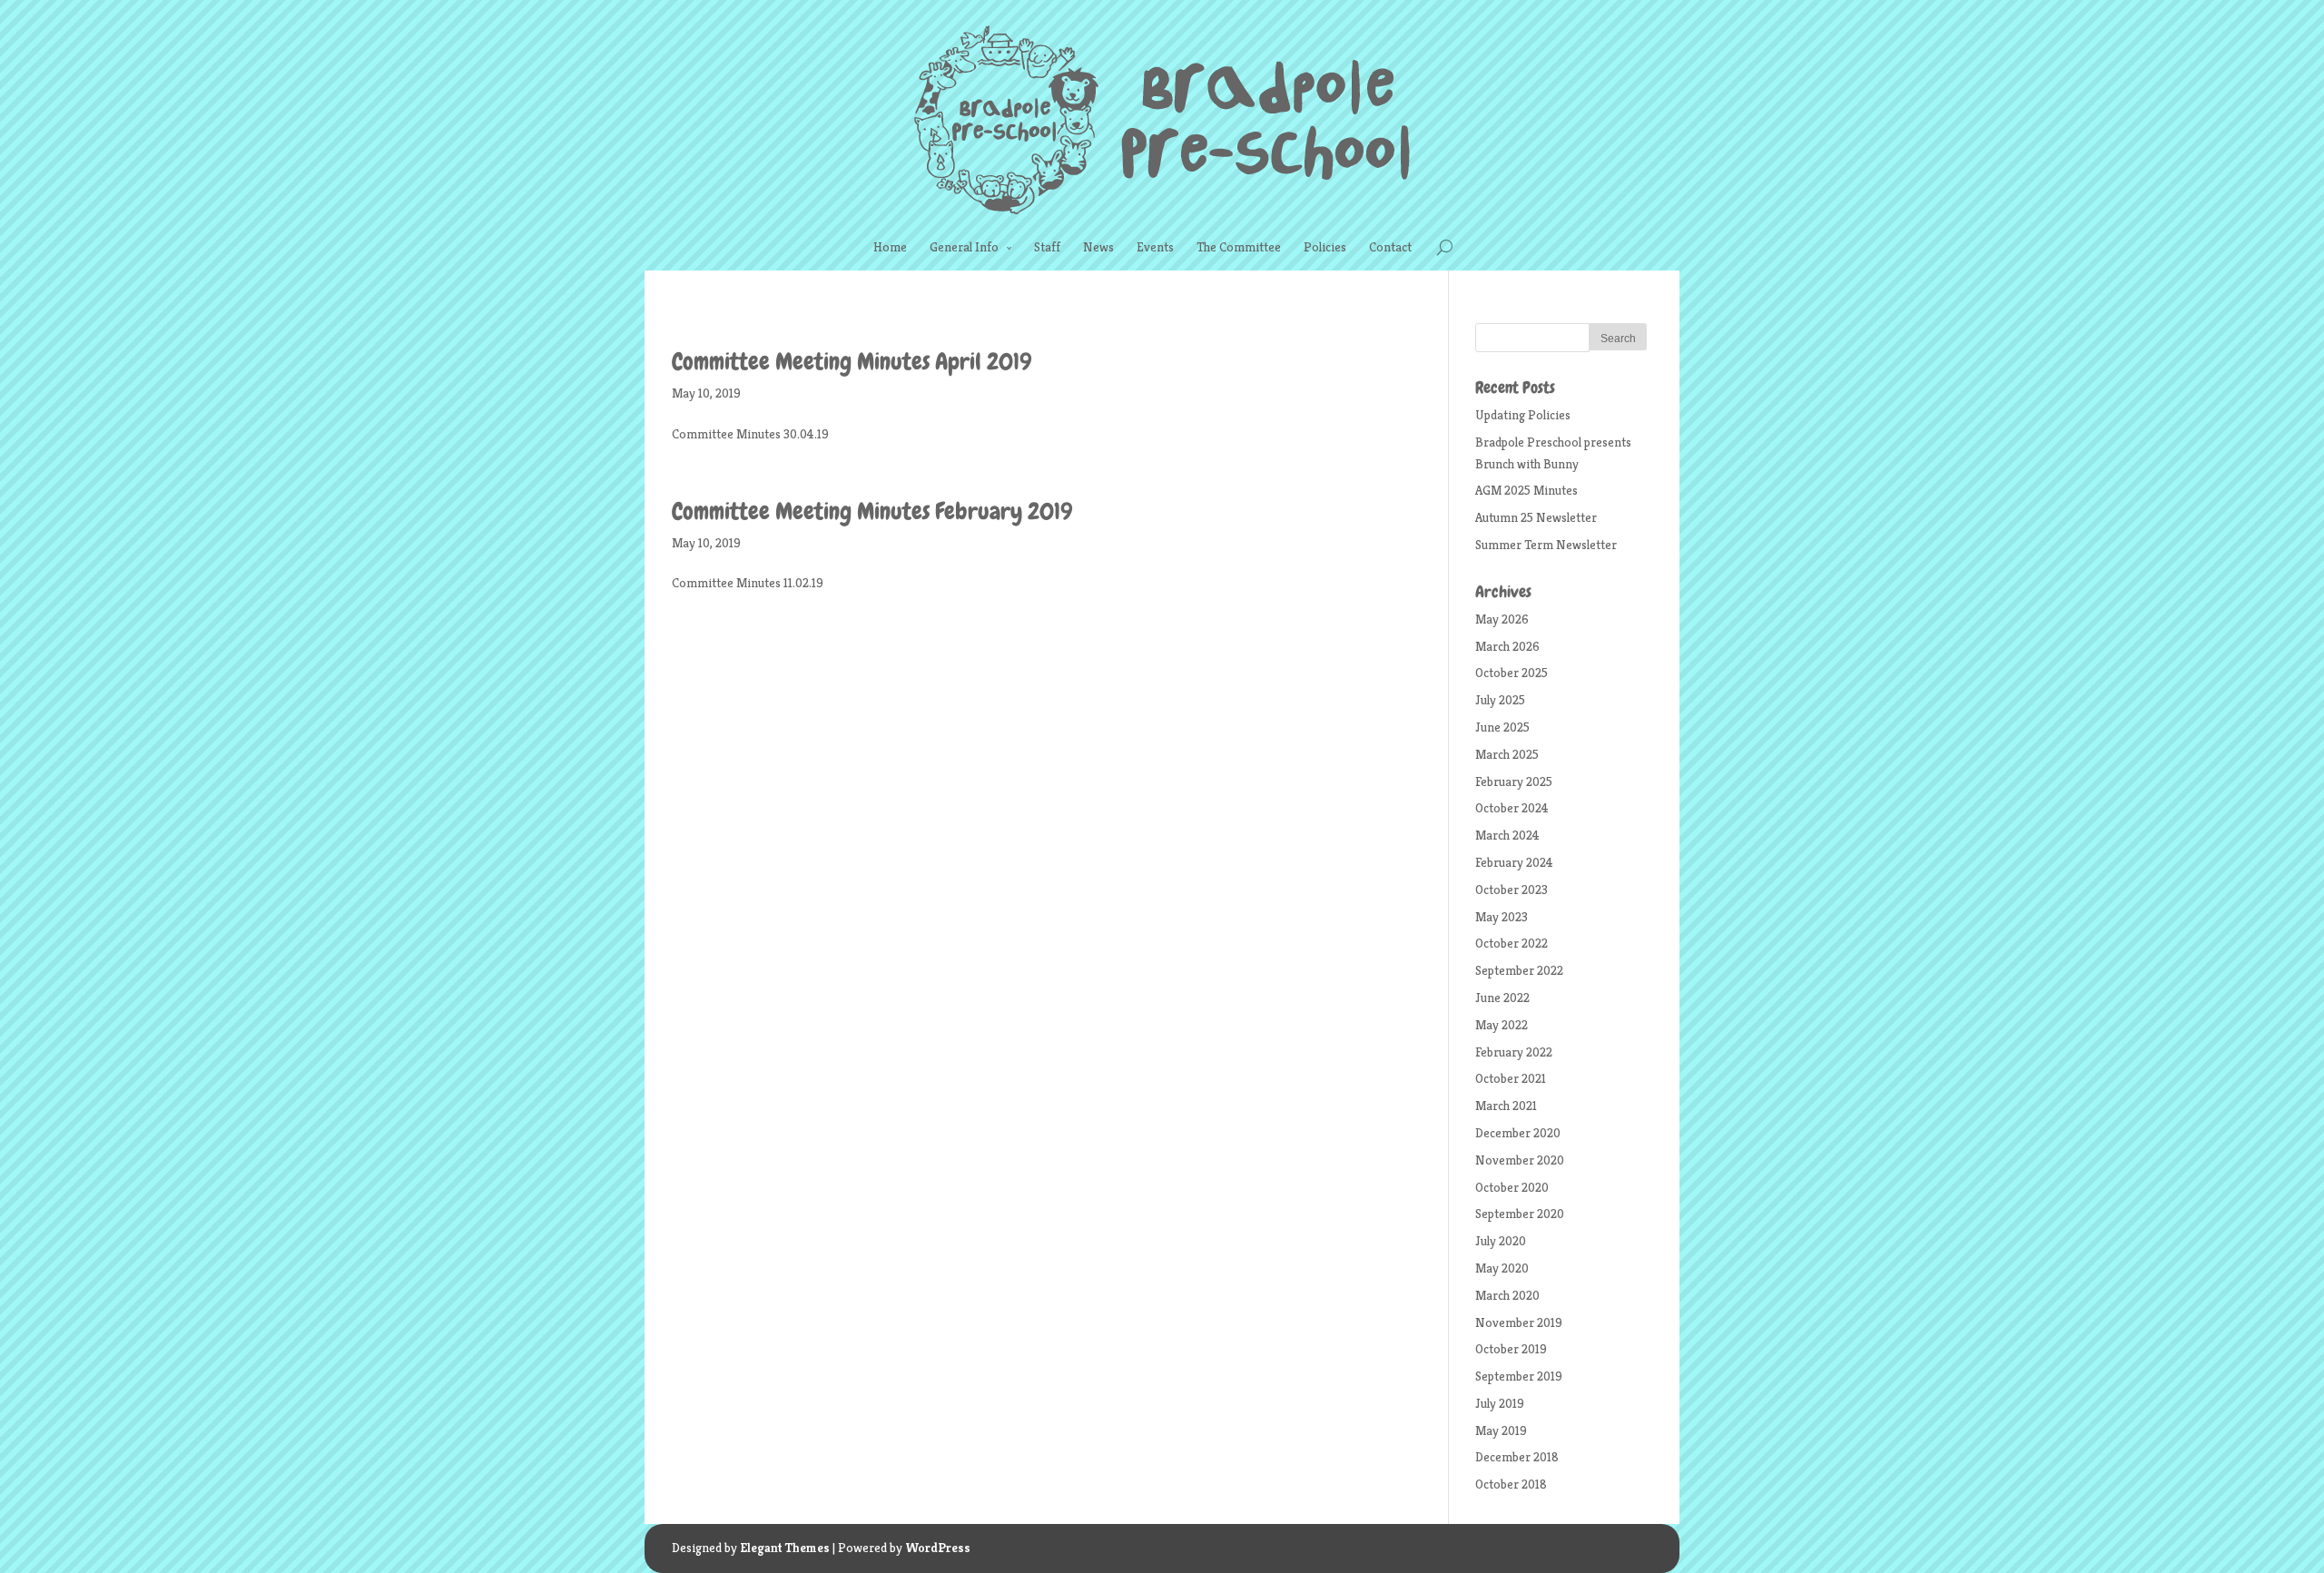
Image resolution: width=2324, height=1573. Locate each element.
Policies (1325, 247)
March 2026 (1507, 646)
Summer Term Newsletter (1546, 545)
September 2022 (1519, 970)
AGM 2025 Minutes (1526, 490)
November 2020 (1520, 1160)
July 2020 (1501, 1241)
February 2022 (1514, 1052)
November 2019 (1519, 1322)
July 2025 (1500, 700)
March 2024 (1507, 835)
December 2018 (1517, 1457)
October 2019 (1511, 1349)
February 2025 (1514, 782)
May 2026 (1502, 619)
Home (890, 247)
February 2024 (1514, 862)
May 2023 (1502, 917)
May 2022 (1502, 1025)
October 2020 (1512, 1187)
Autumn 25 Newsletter (1536, 517)
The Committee (1239, 247)
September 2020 (1520, 1214)
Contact (1390, 247)
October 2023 (1512, 890)
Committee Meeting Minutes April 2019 (852, 362)
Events (1155, 247)
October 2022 (1512, 943)
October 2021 (1511, 1078)
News (1098, 247)
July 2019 (1500, 1403)
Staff (1047, 247)
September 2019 (1519, 1376)
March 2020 (1507, 1295)
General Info (964, 247)
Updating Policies (1523, 415)
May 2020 (1502, 1268)
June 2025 (1502, 727)
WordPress (938, 1548)
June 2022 (1502, 998)
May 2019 (1501, 1430)
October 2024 (1512, 808)
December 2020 (1518, 1133)
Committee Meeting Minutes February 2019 (872, 511)
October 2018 (1511, 1484)
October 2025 (1512, 673)
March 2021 (1506, 1106)
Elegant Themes (785, 1548)
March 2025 (1507, 754)
